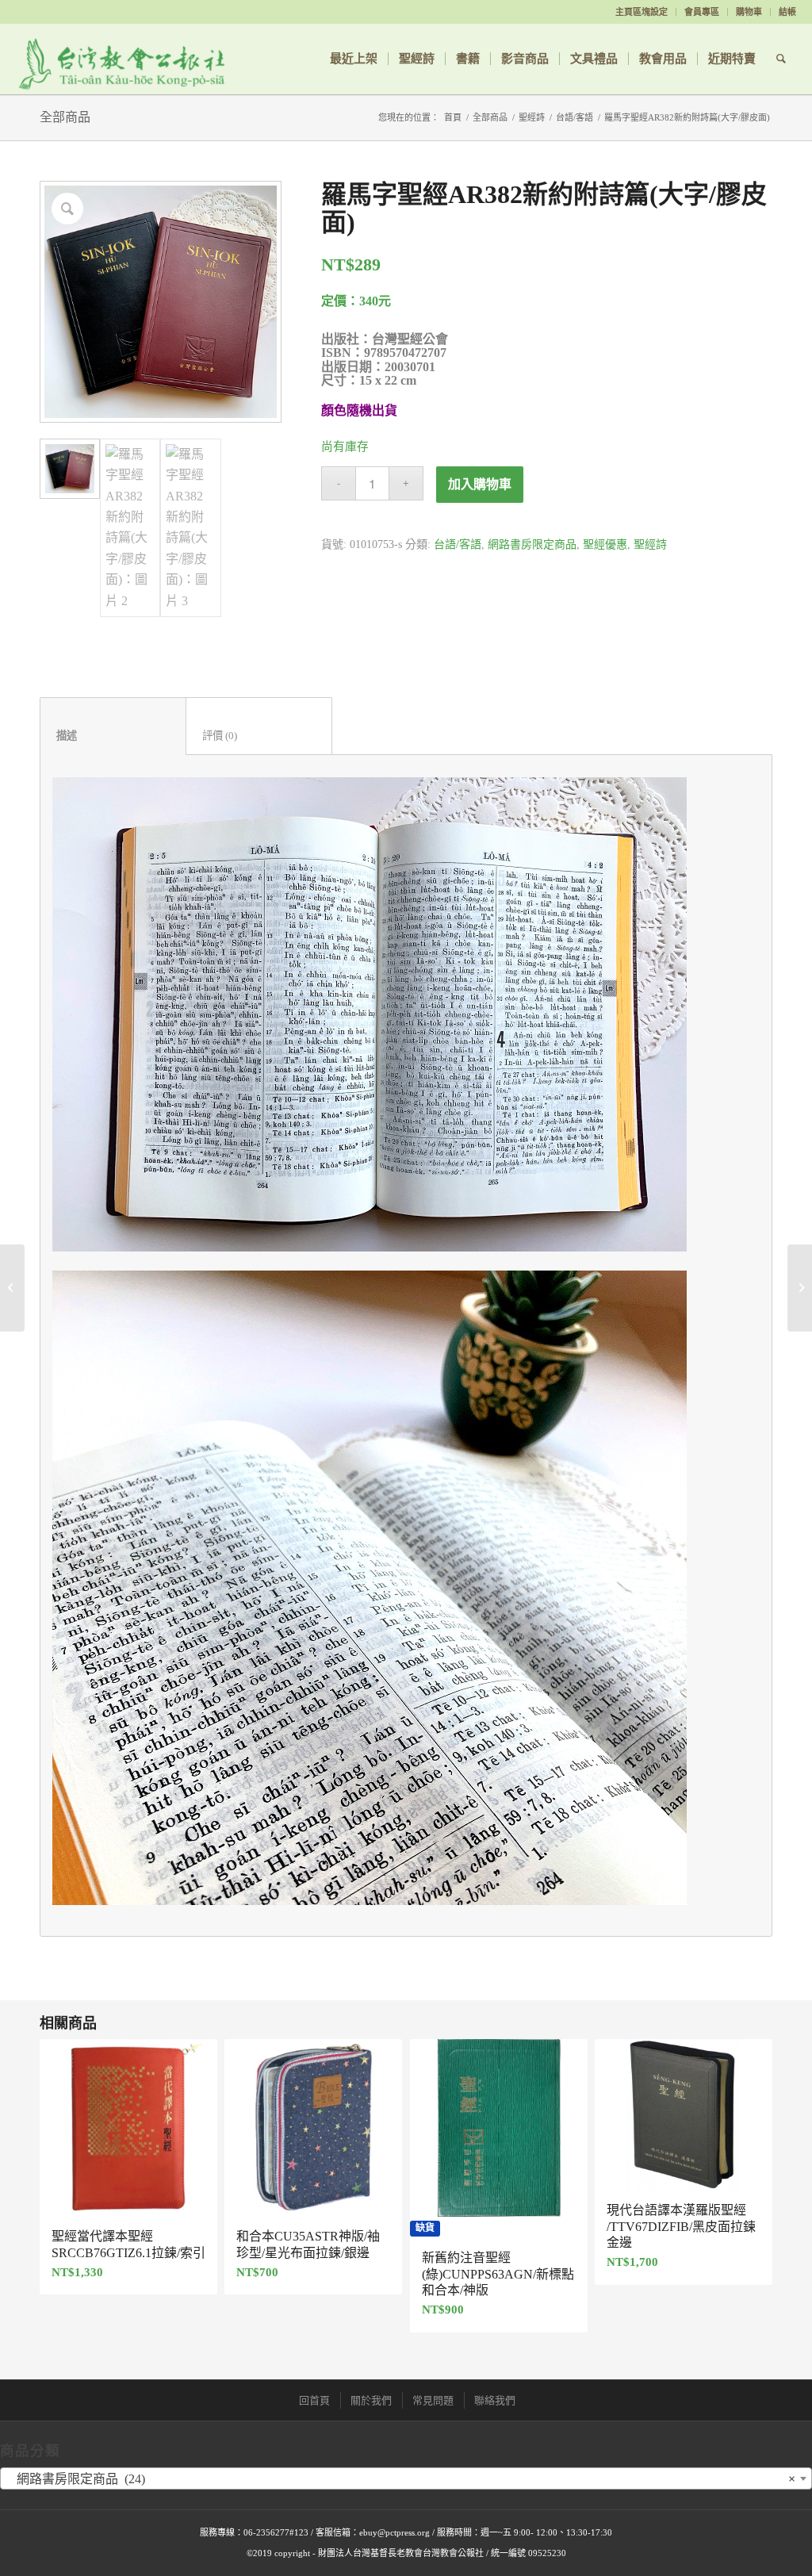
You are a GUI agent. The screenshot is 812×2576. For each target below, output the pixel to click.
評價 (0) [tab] (259, 736)
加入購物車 (480, 484)
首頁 (453, 117)
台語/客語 (575, 117)
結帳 (787, 12)
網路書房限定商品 (532, 544)
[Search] (781, 59)
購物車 (749, 12)
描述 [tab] (113, 736)
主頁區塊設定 (642, 12)
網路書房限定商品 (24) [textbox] (401, 2479)
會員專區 (702, 12)
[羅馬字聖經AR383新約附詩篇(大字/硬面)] (12, 1288)
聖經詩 (532, 117)
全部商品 (65, 117)
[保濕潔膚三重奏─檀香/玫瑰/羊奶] (800, 1288)
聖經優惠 (605, 544)
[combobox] (406, 2478)
